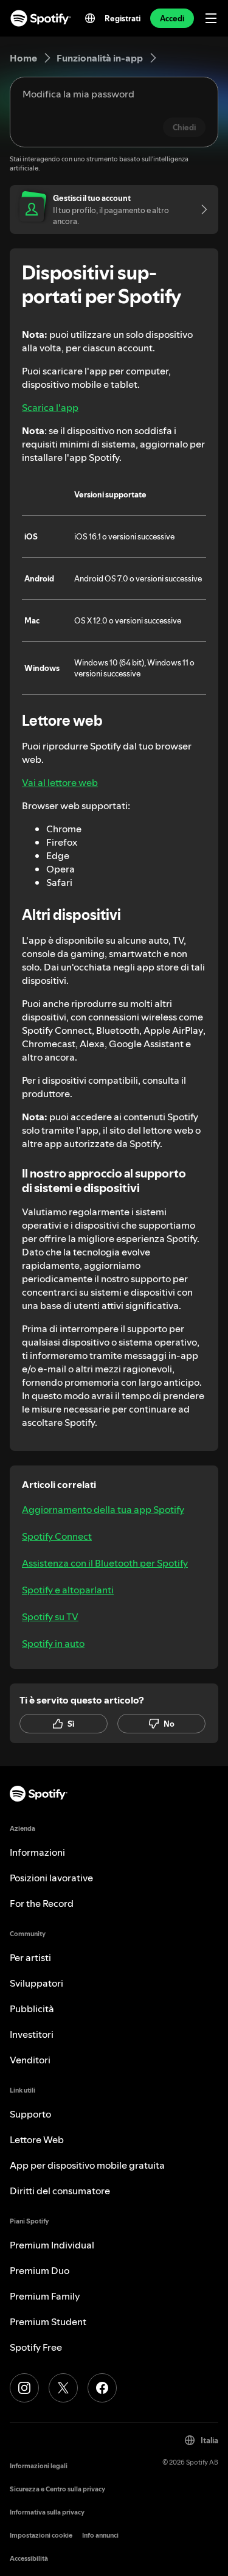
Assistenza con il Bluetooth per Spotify (105, 1563)
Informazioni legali (39, 2466)
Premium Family (45, 2296)
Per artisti (30, 1957)
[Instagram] (24, 2388)
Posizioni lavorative (51, 1878)
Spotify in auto (53, 1643)
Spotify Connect (57, 1536)
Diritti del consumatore (60, 2191)
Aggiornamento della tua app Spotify (103, 1509)
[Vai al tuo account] (200, 209)
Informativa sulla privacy (47, 2512)
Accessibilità (29, 2559)
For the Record (42, 1903)
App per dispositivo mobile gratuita (87, 2165)
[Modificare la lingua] (90, 18)
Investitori (32, 2034)
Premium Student (48, 2322)
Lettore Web (37, 2139)
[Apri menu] (211, 18)
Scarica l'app (50, 407)
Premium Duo (40, 2270)
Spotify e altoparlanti (68, 1590)
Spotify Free (36, 2347)
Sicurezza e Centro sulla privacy (57, 2489)
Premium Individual (52, 2245)
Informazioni (37, 1852)
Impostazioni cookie (41, 2536)
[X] (63, 2388)
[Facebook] (102, 2388)
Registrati (123, 18)
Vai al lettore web (60, 782)
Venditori (30, 2060)
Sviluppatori (36, 1983)
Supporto (30, 2114)
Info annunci (100, 2536)
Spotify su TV (50, 1616)
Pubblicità (32, 2009)
